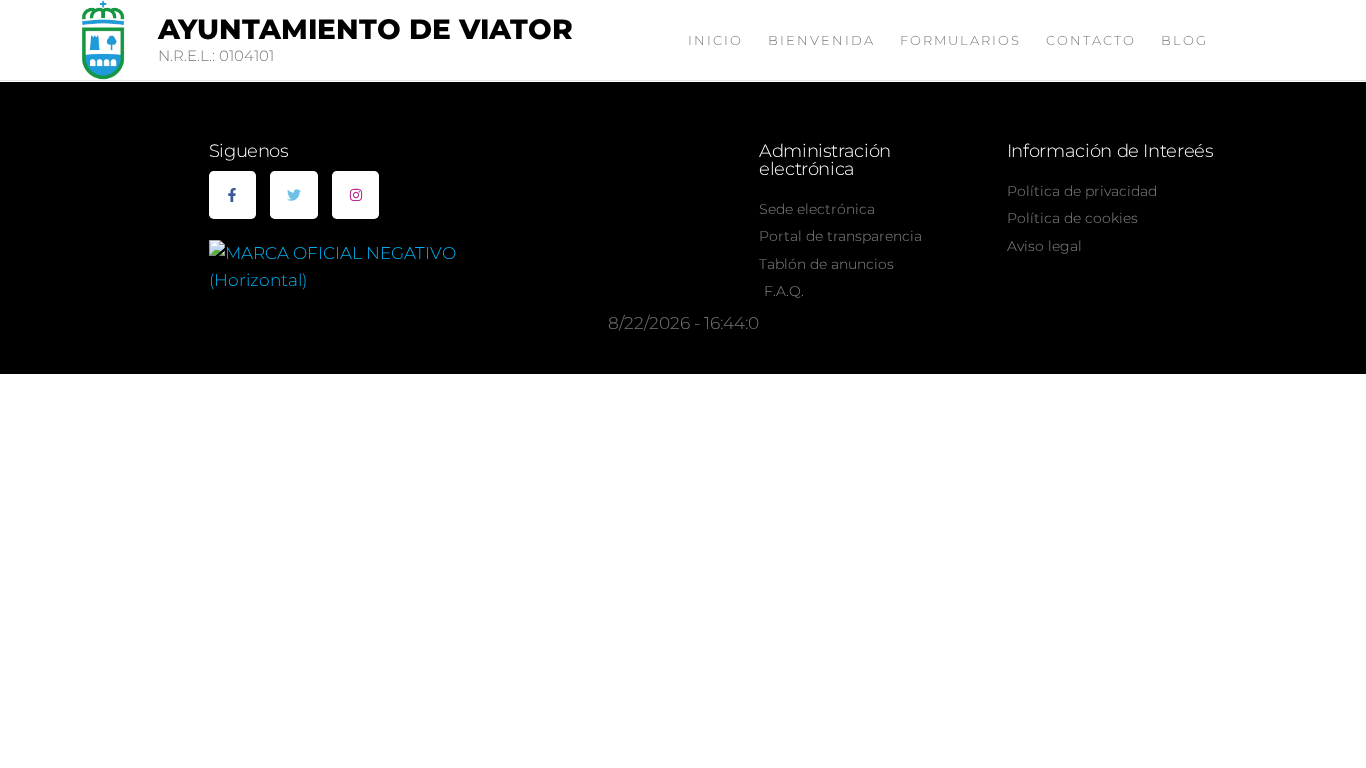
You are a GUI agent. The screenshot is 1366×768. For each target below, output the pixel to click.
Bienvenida (821, 40)
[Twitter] (294, 195)
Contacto (1091, 40)
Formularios (960, 40)
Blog (1184, 40)
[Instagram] (356, 195)
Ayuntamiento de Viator (365, 29)
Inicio (715, 40)
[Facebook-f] (233, 195)
